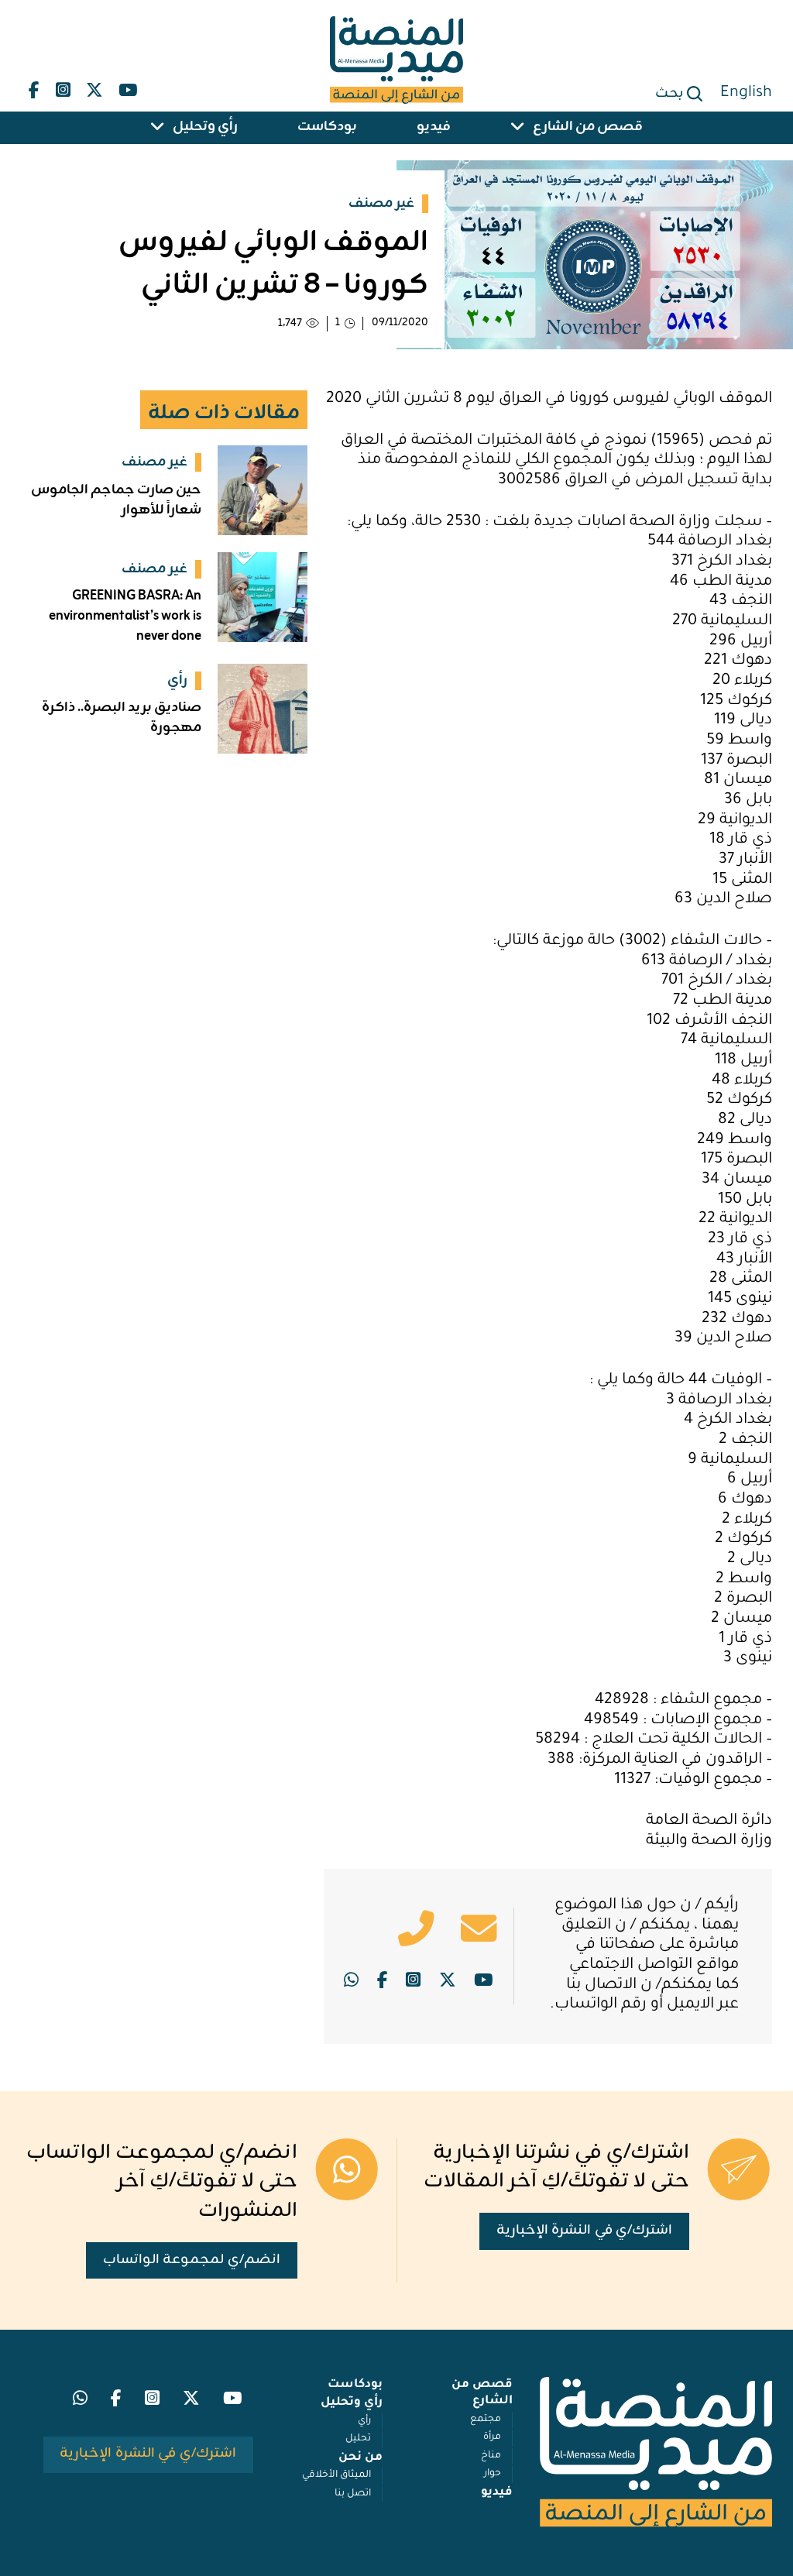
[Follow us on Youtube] (128, 87)
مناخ (491, 2456)
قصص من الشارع (588, 128)
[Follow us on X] (94, 87)
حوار (493, 2474)
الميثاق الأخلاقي (336, 2475)
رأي (364, 2421)
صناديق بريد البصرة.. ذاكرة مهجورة (122, 718)
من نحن (360, 2458)
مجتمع (486, 2420)
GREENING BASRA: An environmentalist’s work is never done (125, 617)
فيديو (434, 128)
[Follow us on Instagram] (63, 87)
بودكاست (327, 128)
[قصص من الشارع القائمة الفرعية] (518, 128)
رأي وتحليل (205, 128)
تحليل (358, 2439)
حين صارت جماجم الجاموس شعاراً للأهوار (116, 500)
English (746, 94)
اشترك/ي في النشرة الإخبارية (585, 2231)
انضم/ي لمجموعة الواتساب (192, 2260)
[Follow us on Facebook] (34, 87)
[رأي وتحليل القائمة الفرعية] (158, 128)
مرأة (492, 2437)
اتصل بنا (353, 2494)
